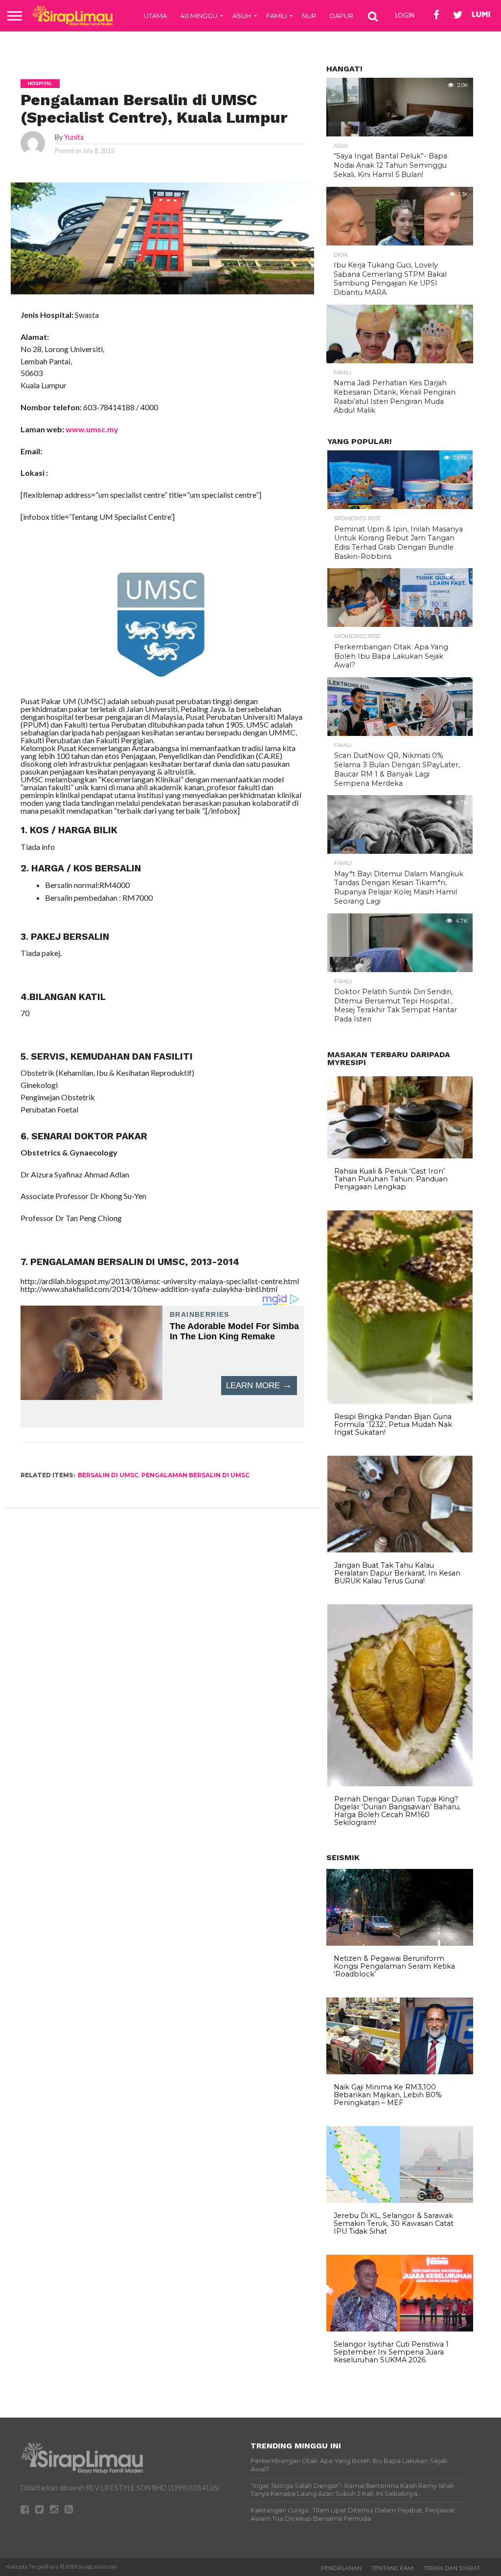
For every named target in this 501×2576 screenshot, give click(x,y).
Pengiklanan (341, 2568)
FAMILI (276, 16)
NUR (309, 16)
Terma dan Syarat (452, 2568)
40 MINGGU (199, 16)
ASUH (242, 16)
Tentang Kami (393, 2568)
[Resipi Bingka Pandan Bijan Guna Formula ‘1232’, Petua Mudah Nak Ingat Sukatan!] (400, 1401)
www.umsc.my (92, 429)
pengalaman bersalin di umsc (195, 1475)
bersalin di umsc (108, 1475)
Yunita (74, 137)
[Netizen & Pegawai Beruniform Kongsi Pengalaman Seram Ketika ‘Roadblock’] (400, 1943)
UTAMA (155, 16)
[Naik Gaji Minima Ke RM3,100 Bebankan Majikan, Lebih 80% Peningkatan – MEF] (400, 2072)
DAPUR (342, 16)
